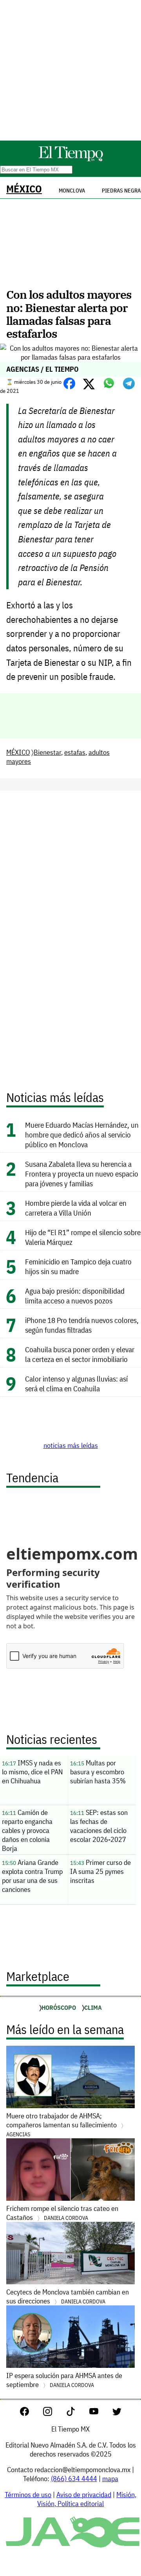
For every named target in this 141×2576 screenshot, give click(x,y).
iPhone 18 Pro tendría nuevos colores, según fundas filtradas (82, 1325)
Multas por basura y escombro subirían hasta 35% (98, 1772)
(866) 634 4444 (74, 2479)
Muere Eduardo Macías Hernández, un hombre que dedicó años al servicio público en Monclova (82, 1135)
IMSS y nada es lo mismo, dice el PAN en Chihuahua (32, 1772)
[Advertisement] (70, 70)
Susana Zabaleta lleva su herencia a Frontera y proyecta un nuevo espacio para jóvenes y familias (82, 1174)
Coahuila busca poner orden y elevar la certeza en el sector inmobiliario (80, 1354)
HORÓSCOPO (59, 2007)
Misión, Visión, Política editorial (87, 2499)
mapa (110, 2479)
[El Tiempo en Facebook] (31, 2413)
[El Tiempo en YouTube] (100, 2413)
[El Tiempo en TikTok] (77, 2413)
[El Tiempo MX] (70, 160)
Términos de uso (28, 2495)
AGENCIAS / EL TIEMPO (42, 369)
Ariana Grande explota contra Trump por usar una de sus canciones (32, 1876)
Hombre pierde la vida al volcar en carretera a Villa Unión (76, 1208)
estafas (75, 752)
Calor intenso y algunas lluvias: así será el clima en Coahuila (76, 1383)
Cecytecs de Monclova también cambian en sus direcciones (68, 2296)
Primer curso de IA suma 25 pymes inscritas (100, 1871)
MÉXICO (24, 189)
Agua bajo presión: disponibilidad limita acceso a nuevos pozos (75, 1296)
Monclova (72, 191)
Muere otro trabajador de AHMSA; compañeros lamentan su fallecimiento (62, 2125)
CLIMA (93, 2007)
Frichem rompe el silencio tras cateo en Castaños (62, 2213)
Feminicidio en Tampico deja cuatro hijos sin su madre (78, 1266)
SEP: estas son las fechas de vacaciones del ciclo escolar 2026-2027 (99, 1826)
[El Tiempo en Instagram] (54, 2413)
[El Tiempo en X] (117, 2413)
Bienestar (47, 752)
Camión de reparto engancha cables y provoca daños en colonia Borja (27, 1830)
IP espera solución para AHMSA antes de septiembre (64, 2380)
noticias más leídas (71, 1445)
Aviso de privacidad (84, 2495)
